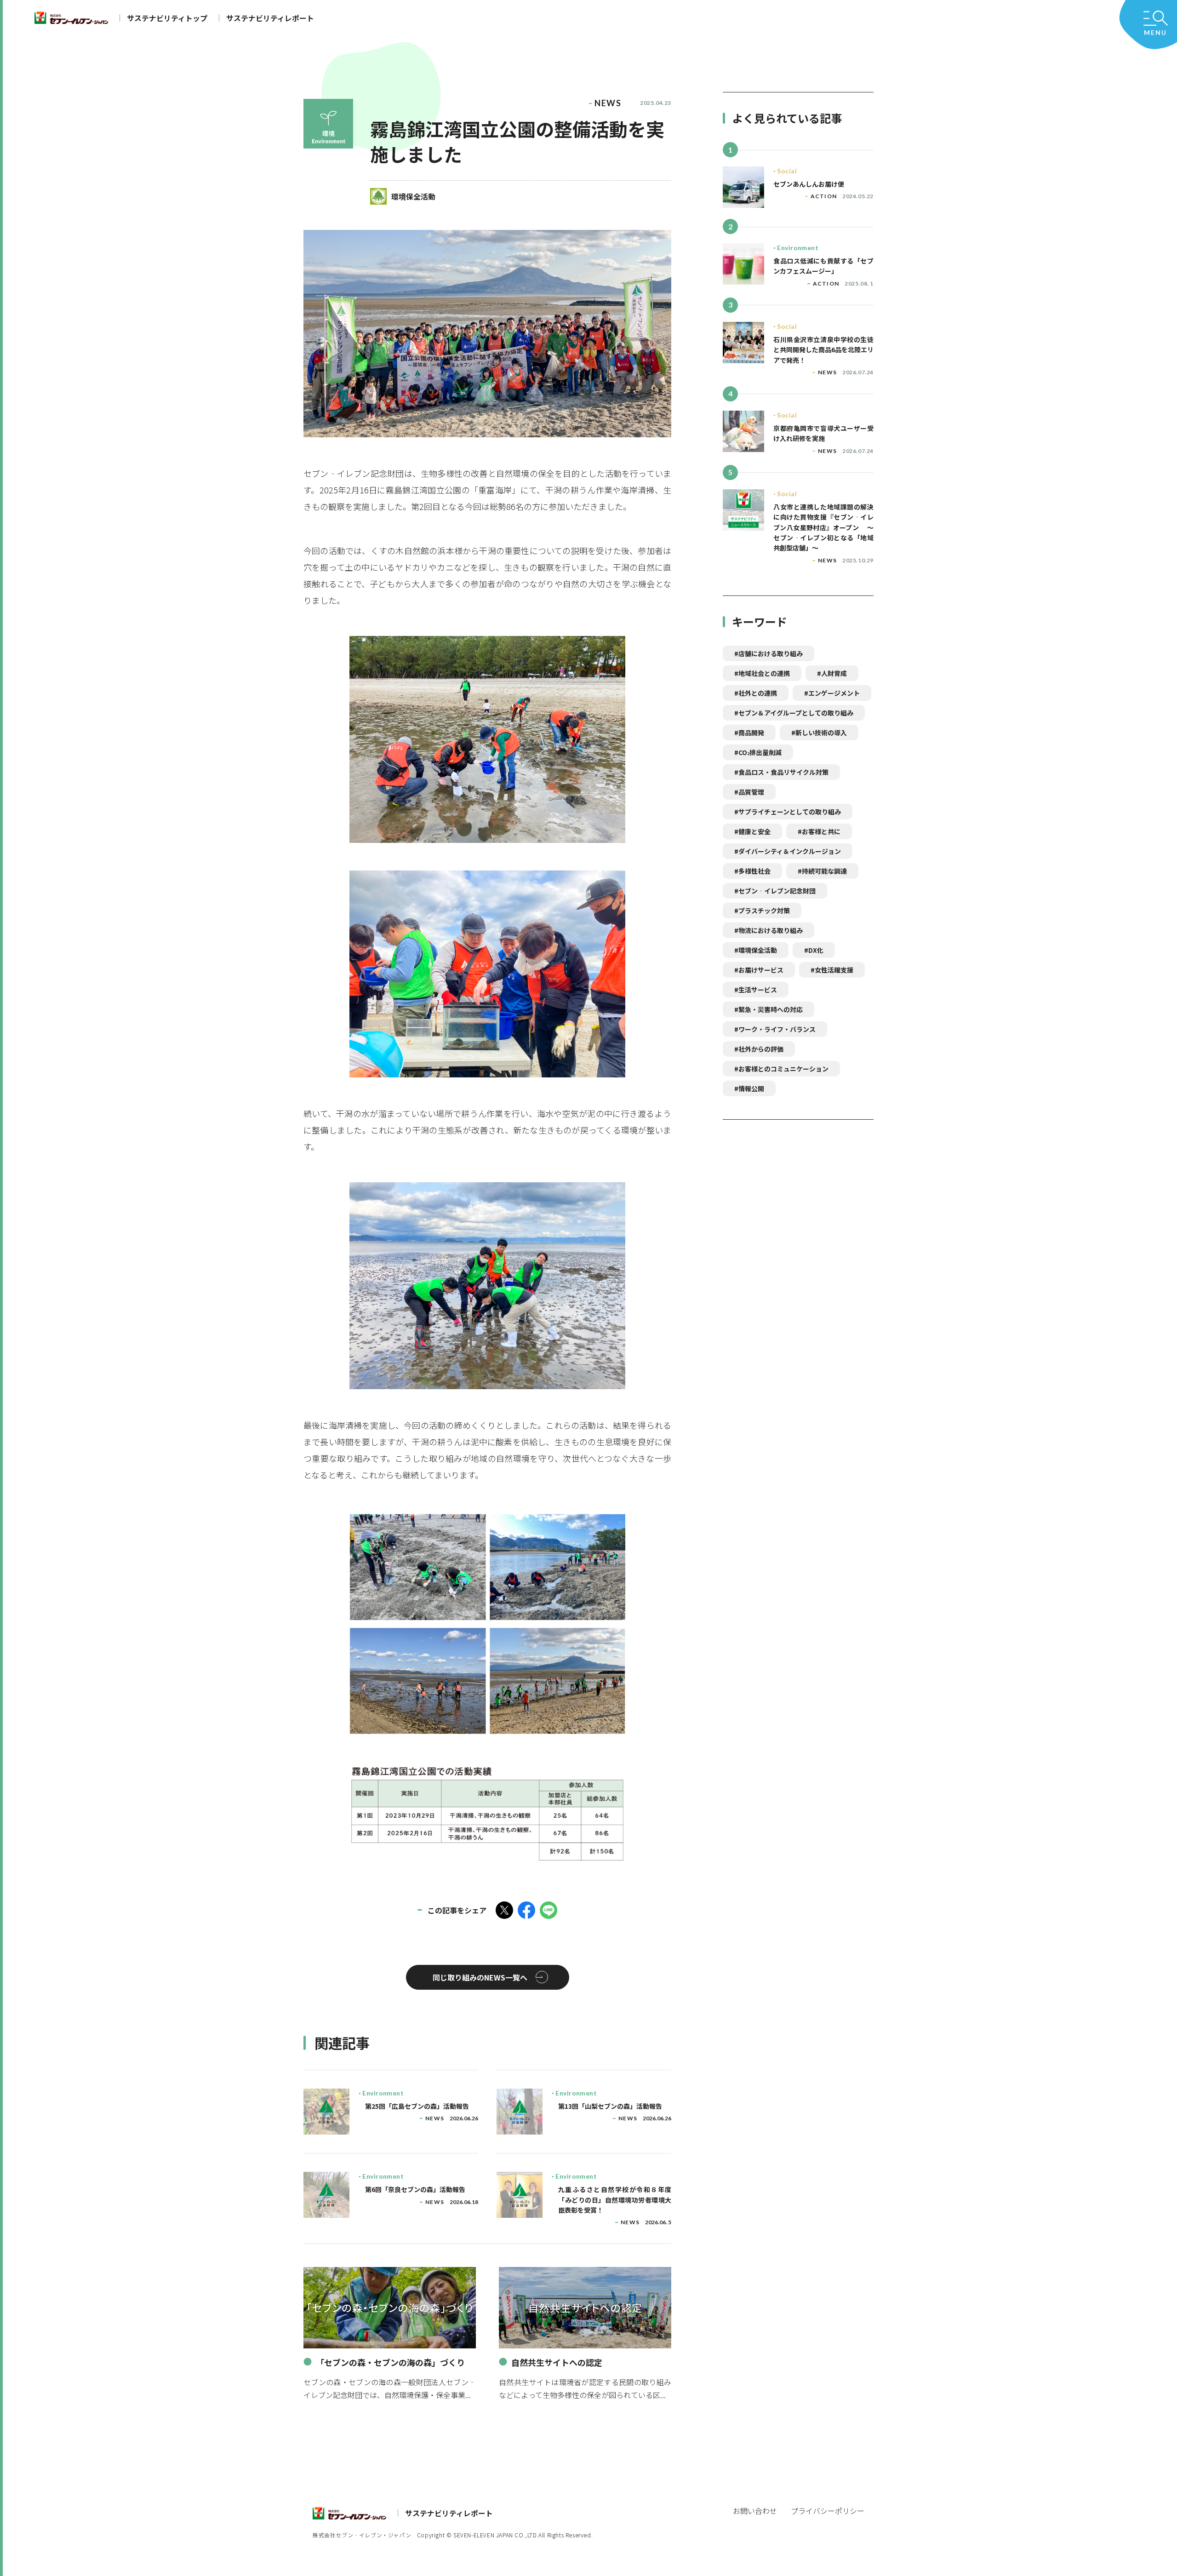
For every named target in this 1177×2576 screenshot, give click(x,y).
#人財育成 (832, 673)
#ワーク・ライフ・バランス (775, 1029)
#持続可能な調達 (822, 871)
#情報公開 (749, 1088)
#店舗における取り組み (768, 653)
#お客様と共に (819, 831)
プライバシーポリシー (828, 2511)
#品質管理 (749, 792)
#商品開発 (749, 733)
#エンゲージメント (832, 693)
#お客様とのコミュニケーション (781, 1069)
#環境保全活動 (756, 950)
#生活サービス (756, 990)
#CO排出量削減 (758, 752)
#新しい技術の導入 (819, 733)
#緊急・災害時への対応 (768, 1009)
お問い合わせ (755, 2511)
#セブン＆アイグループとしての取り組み (794, 713)
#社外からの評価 (759, 1049)
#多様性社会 (752, 871)
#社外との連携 (756, 693)
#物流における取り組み (768, 930)
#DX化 (814, 950)
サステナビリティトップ (167, 18)
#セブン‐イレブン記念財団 (775, 891)
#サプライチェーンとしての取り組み (788, 812)
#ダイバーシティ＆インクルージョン (788, 851)
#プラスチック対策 (762, 910)
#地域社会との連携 (762, 673)
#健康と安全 (752, 831)
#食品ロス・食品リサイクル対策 (781, 772)
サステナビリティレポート (270, 18)
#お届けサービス (759, 970)
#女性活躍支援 (832, 970)
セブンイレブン (71, 18)
